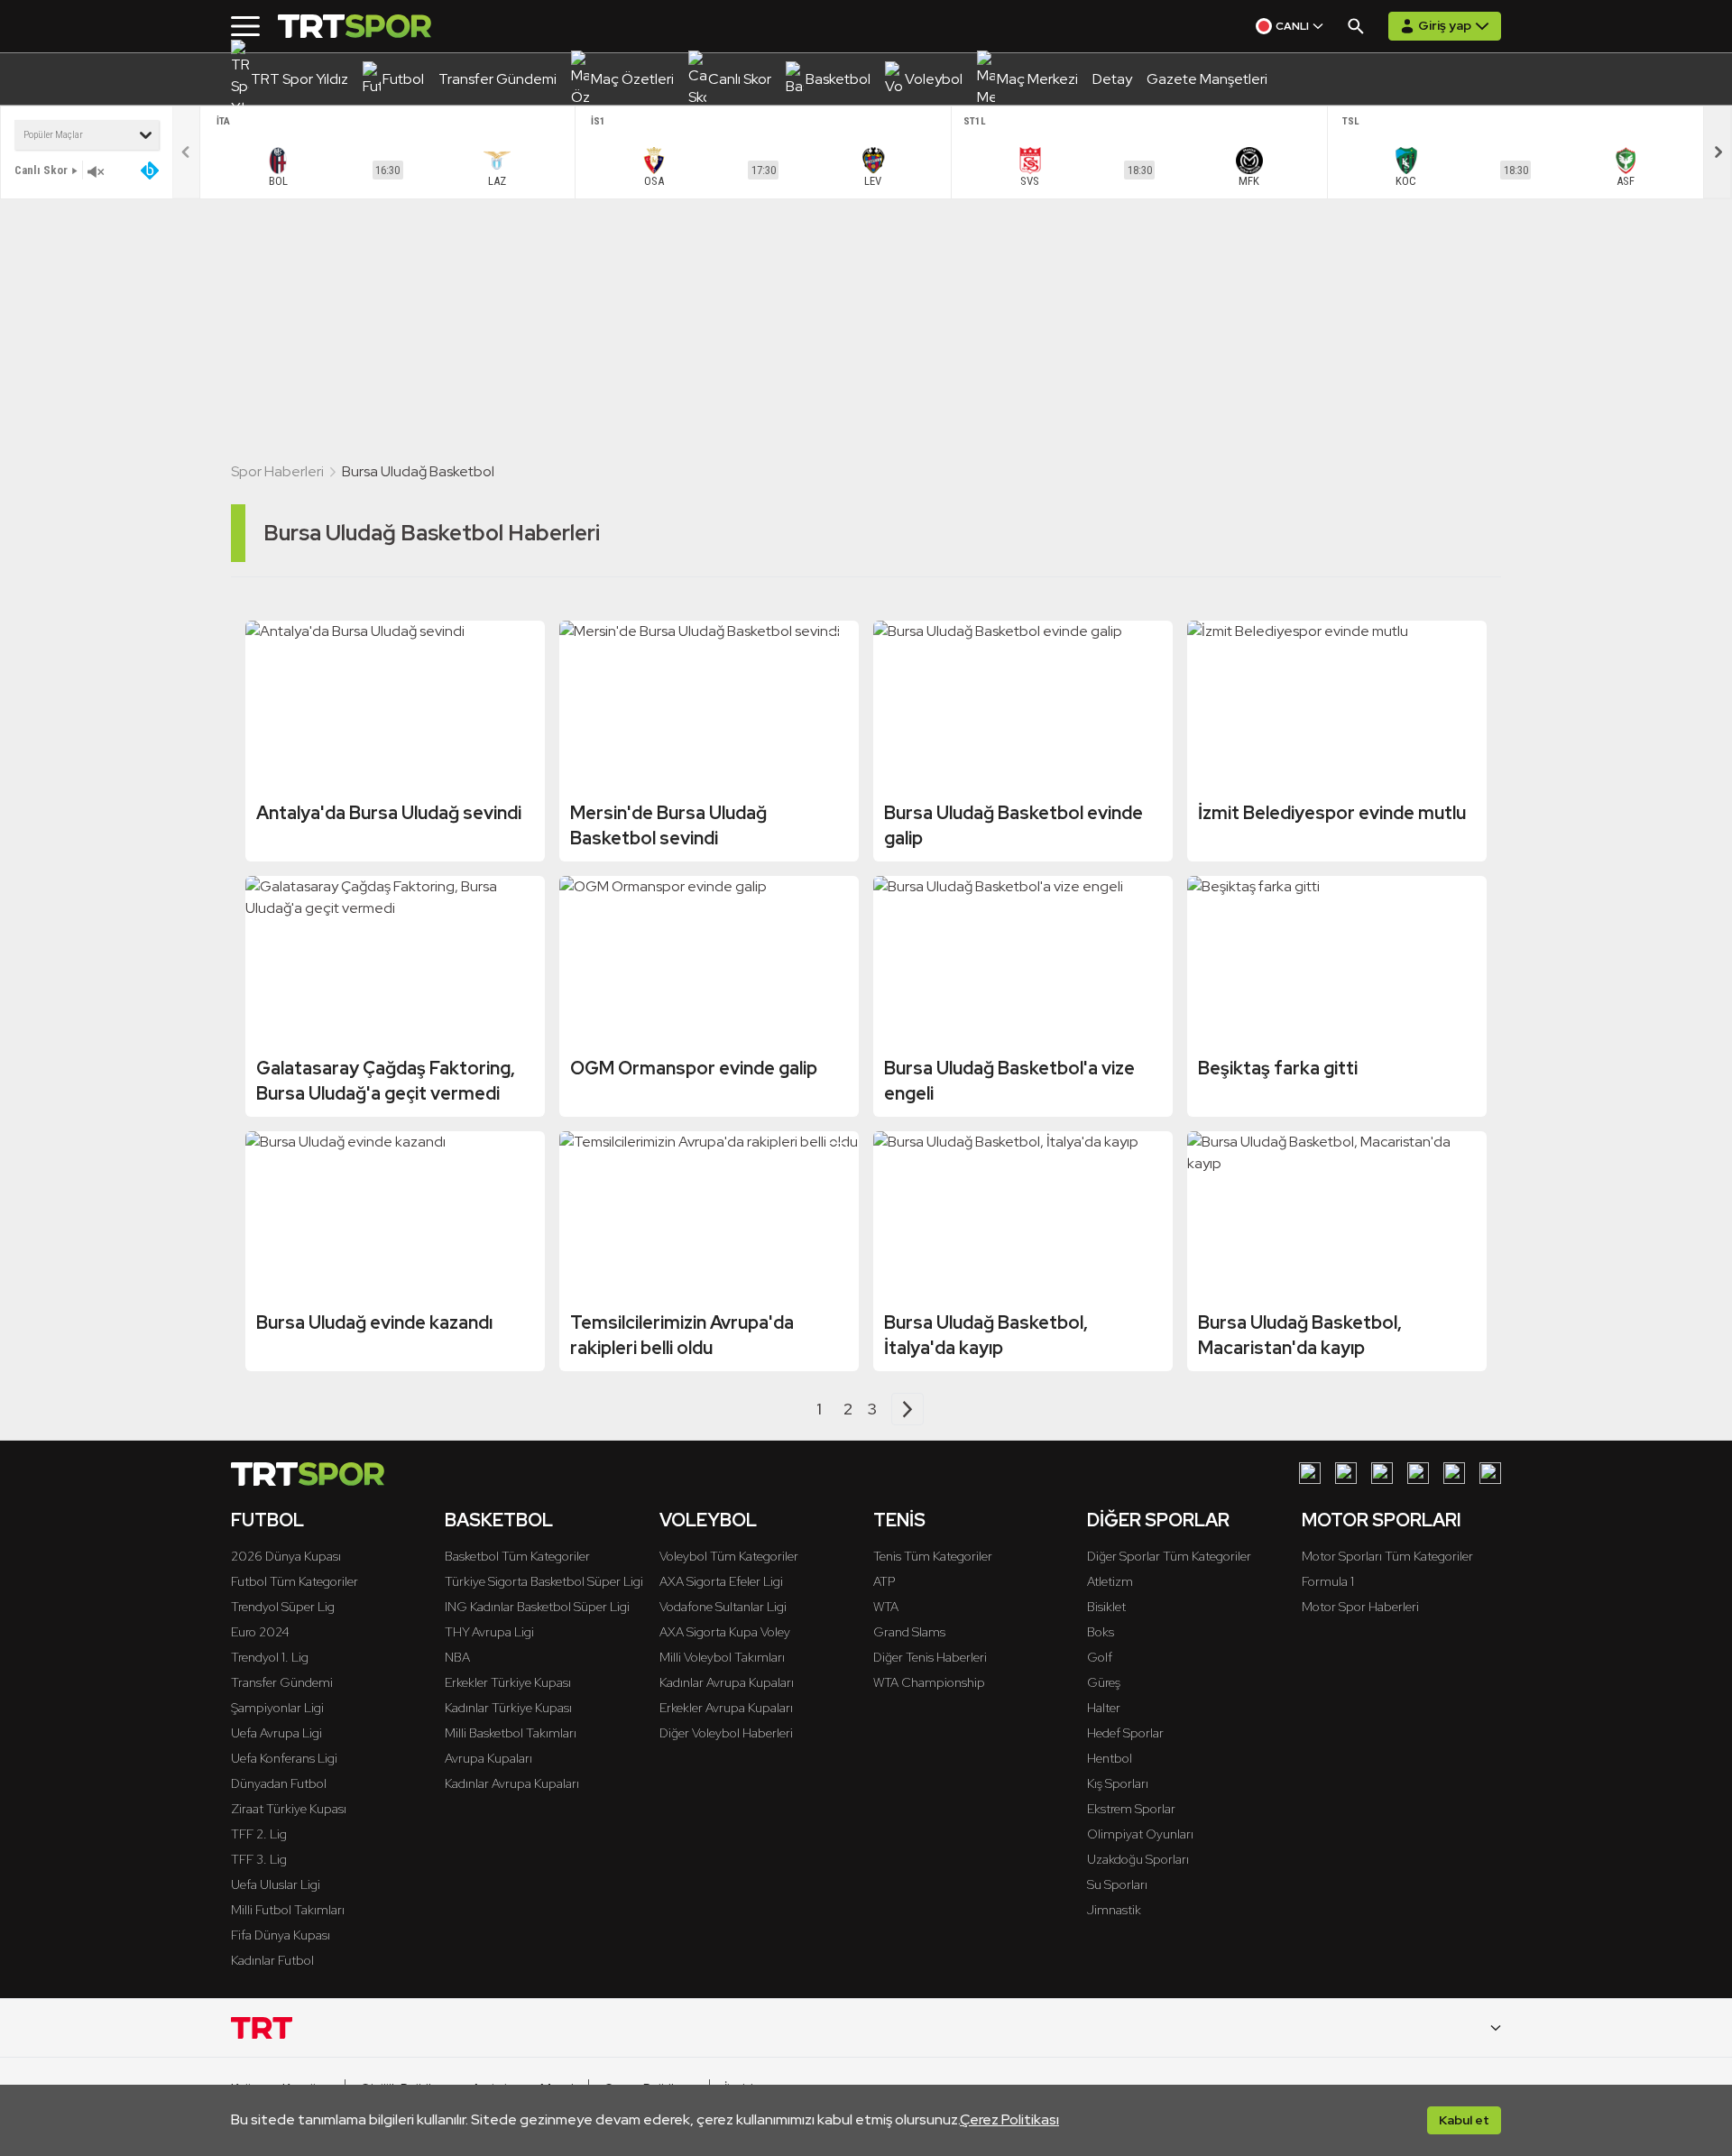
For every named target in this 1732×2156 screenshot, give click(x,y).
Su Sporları (1117, 1884)
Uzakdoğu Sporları (1138, 1859)
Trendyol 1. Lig (270, 1657)
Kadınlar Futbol (272, 1960)
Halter (1104, 1708)
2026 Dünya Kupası (286, 1556)
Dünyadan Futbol (279, 1783)
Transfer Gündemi (282, 1682)
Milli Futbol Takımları (288, 1910)
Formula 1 (1328, 1581)
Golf (1100, 1657)
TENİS (899, 1520)
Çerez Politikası (1009, 2119)
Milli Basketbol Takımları (511, 1733)
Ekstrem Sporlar (1131, 1809)
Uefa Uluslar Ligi (276, 1884)
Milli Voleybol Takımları (722, 1657)
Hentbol (1110, 1758)
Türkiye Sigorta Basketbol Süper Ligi (544, 1581)
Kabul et (1464, 2120)
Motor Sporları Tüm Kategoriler (1387, 1556)
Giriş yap (1445, 25)
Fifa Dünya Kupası (281, 1935)
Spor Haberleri (277, 471)
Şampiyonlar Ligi (277, 1708)
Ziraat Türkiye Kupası (289, 1809)
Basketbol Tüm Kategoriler (517, 1556)
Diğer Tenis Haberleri (930, 1657)
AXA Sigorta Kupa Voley (725, 1632)
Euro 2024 (260, 1632)
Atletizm (1110, 1581)
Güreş (1104, 1682)
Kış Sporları (1118, 1783)
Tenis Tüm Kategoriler (933, 1556)
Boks (1101, 1632)
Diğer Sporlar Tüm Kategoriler (1169, 1556)
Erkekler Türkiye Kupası (508, 1682)
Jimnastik (1114, 1910)
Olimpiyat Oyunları (1140, 1834)
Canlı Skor (41, 170)
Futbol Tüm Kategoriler (295, 1581)
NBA (457, 1657)
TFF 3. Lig (259, 1859)
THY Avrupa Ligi (489, 1632)
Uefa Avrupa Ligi (276, 1733)
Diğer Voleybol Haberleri (726, 1733)
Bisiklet (1106, 1607)
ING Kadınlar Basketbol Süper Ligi (537, 1607)
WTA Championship (929, 1682)
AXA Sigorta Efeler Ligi (721, 1581)
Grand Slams (909, 1632)
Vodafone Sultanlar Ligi (723, 1607)
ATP (884, 1581)
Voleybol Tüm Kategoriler (729, 1556)
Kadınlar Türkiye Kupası (508, 1708)
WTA (886, 1607)
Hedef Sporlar (1125, 1733)
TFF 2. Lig (259, 1834)
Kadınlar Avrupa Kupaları (512, 1783)
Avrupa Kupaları (488, 1758)
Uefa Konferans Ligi (284, 1758)
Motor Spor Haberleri (1360, 1607)
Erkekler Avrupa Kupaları (726, 1708)
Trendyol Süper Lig (283, 1607)
